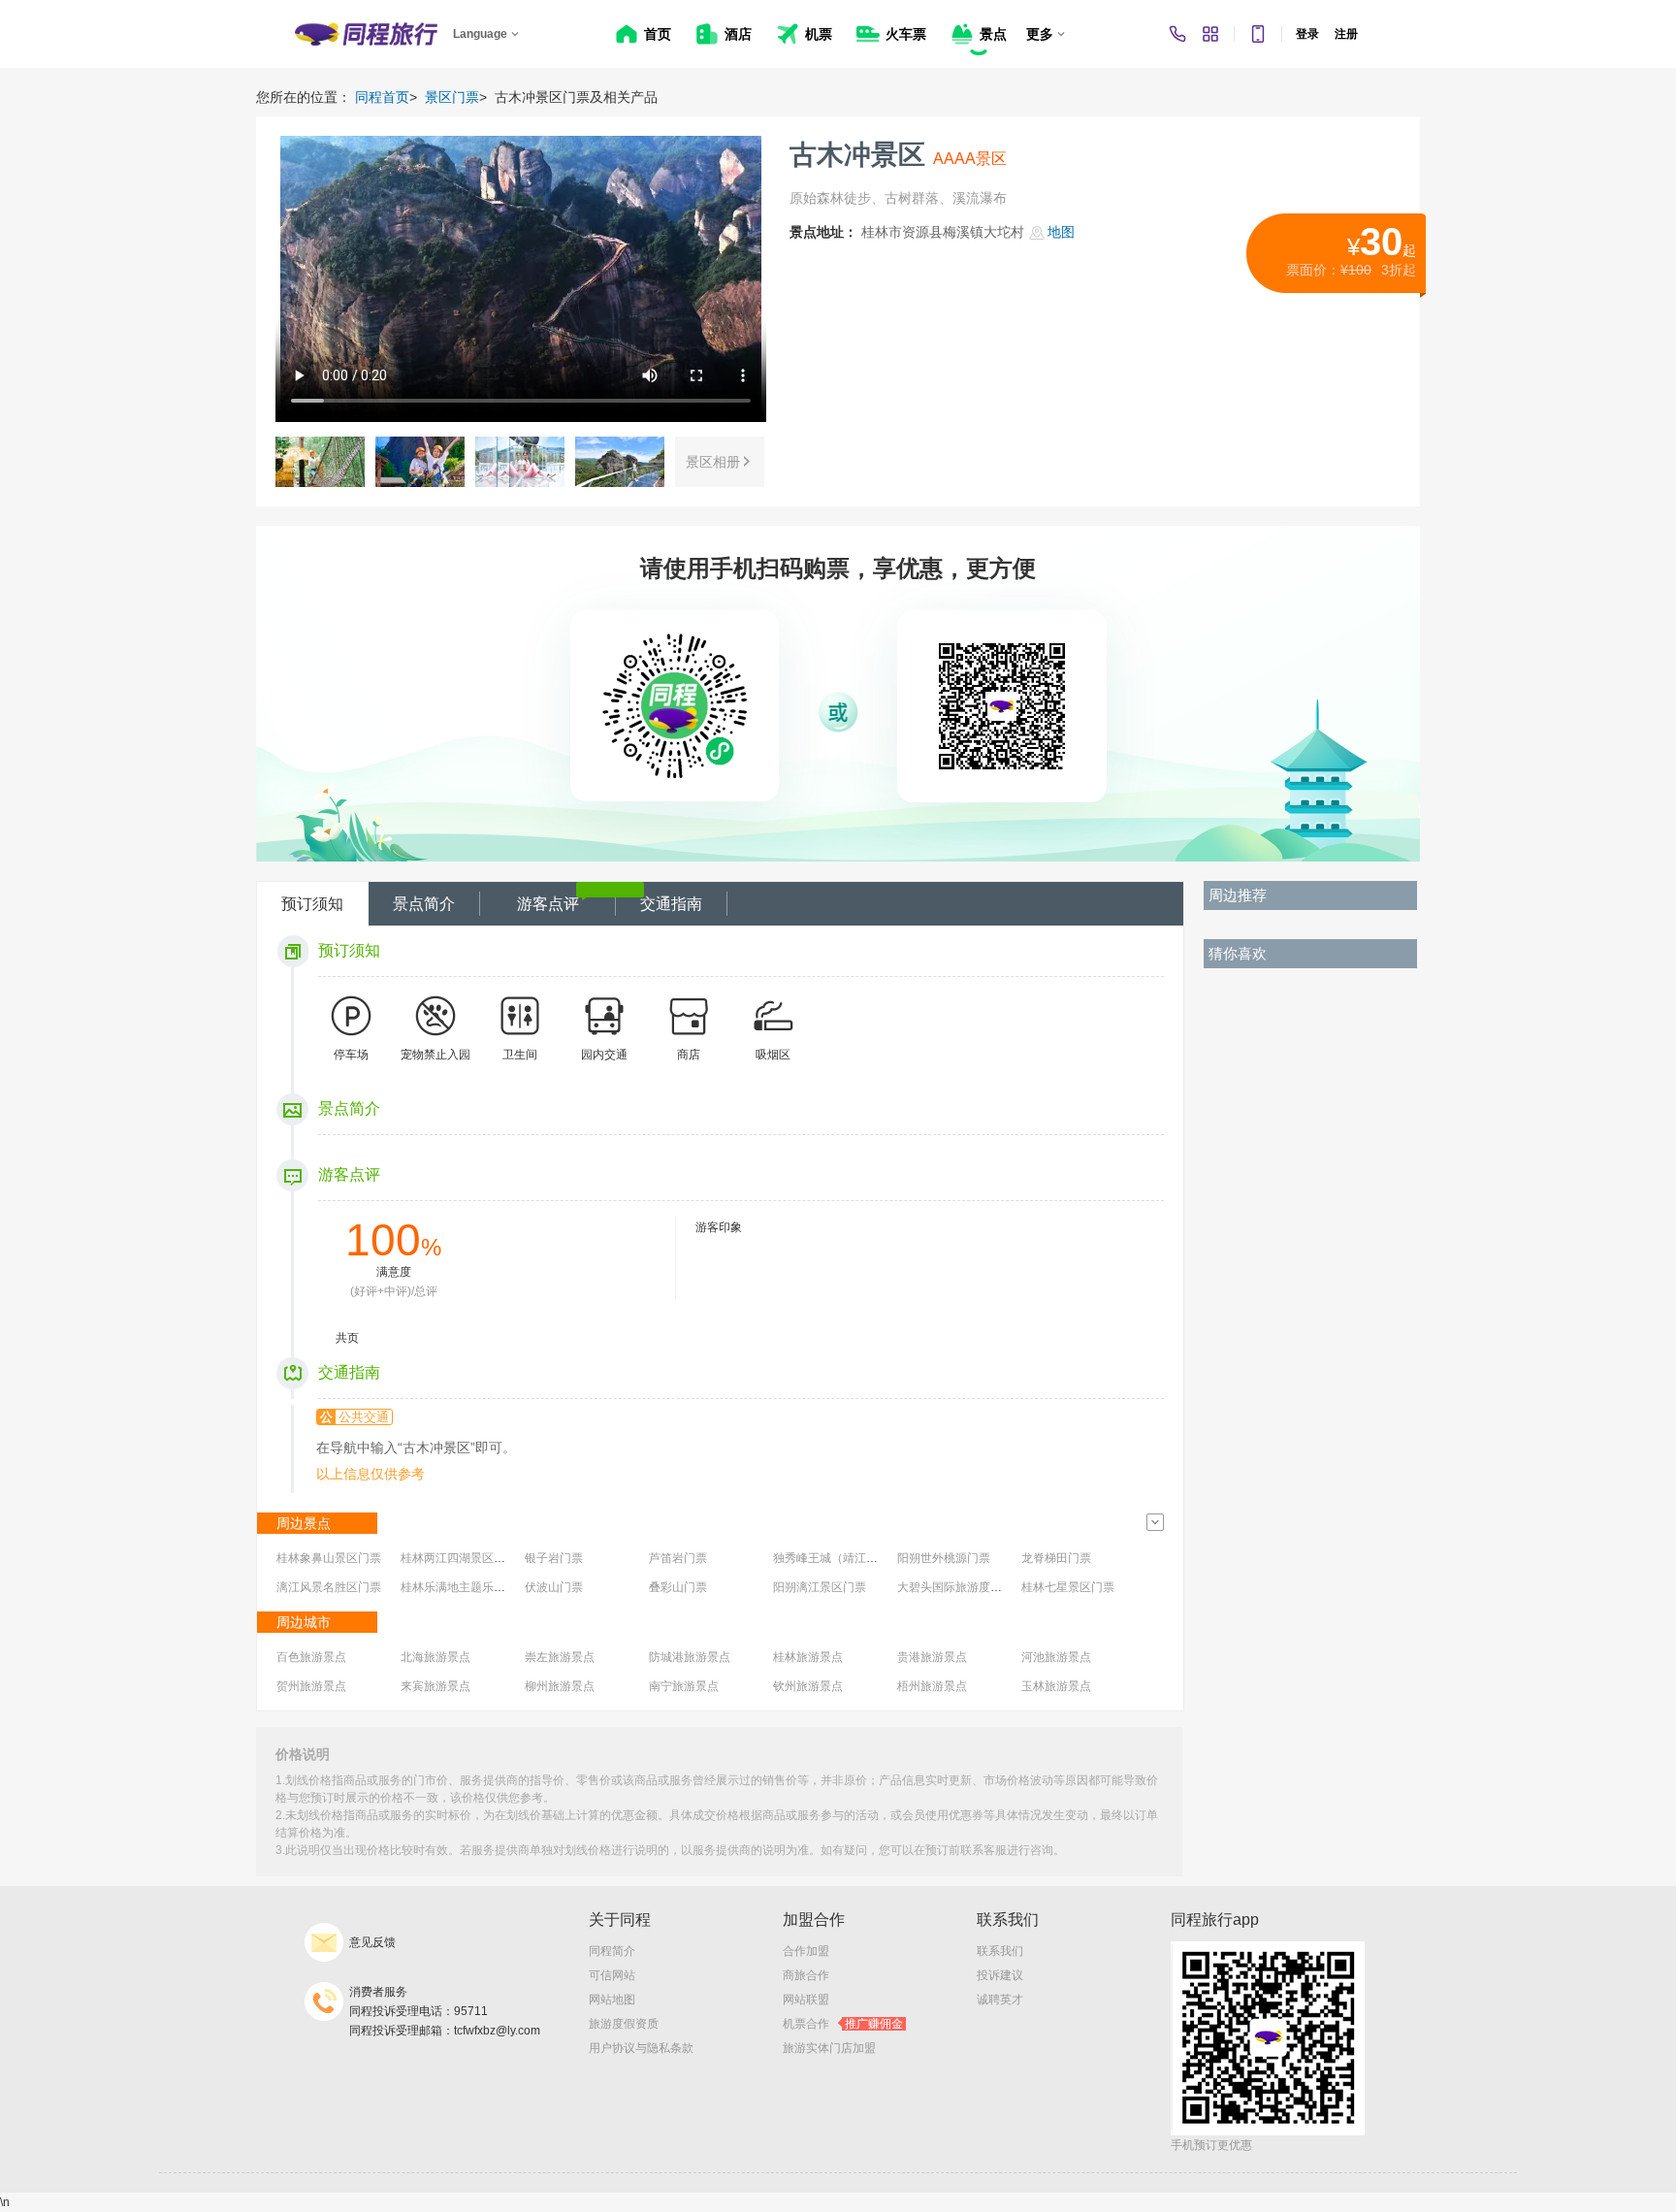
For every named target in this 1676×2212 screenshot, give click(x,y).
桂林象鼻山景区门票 (329, 1558)
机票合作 (843, 2024)
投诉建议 (1000, 1975)
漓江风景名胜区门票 (329, 1587)
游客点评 (548, 904)
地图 (1061, 232)
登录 (1307, 34)
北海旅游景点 (435, 1657)
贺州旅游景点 (311, 1686)
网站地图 (612, 2000)
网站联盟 (806, 2000)
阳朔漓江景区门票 (820, 1587)
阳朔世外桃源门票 (944, 1558)
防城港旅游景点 (690, 1657)
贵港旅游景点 (932, 1657)
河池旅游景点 (1056, 1657)
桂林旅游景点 (808, 1657)
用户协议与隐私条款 (641, 2048)
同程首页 (382, 97)
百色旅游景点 (311, 1657)
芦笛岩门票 (678, 1558)
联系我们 (1000, 1951)
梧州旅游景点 (932, 1686)
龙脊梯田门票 (1056, 1558)
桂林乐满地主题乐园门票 (465, 1587)
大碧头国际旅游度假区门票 (967, 1587)
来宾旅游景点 (435, 1686)
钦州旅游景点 (808, 1686)
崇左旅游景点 (560, 1657)
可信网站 (612, 1975)
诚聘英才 (1000, 2000)
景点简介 (424, 904)
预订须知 (312, 904)
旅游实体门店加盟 (829, 2048)
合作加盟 (806, 1951)
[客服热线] (1177, 34)
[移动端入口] (1258, 34)
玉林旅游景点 (1056, 1686)
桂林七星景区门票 (1068, 1587)
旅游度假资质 (624, 2024)
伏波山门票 (554, 1587)
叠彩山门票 (678, 1587)
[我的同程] (1210, 34)
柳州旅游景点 (560, 1686)
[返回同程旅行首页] (366, 34)
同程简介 (612, 1951)
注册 (1346, 34)
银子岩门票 (554, 1558)
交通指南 (671, 904)
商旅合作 (806, 1975)
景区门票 (452, 97)
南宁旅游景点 (684, 1686)
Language (480, 34)
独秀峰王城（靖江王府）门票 (849, 1558)
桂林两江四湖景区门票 (459, 1558)
